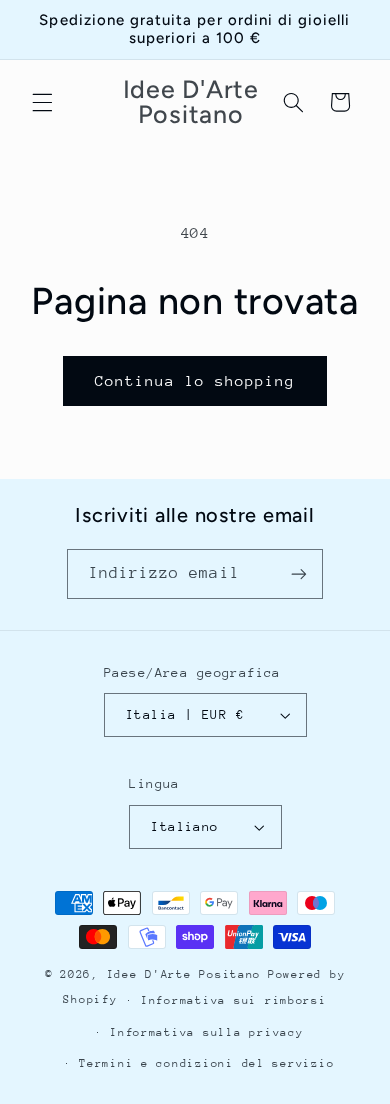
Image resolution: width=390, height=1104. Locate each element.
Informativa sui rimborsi (234, 1000)
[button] (42, 102)
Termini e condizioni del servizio (206, 1063)
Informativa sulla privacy (206, 1032)
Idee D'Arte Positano (184, 974)
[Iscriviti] (299, 573)
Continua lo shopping (195, 380)
